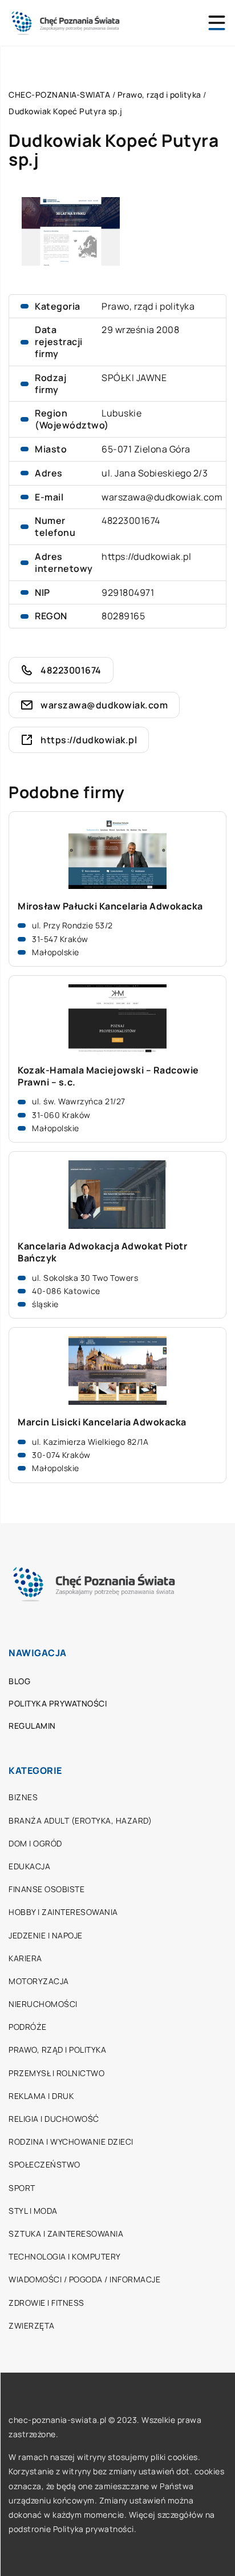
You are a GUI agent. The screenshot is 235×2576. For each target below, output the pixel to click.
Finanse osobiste (46, 1889)
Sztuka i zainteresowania (66, 2234)
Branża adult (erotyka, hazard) (80, 1820)
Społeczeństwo (44, 2164)
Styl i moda (33, 2211)
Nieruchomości (43, 2004)
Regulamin (32, 1726)
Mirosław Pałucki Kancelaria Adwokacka (110, 906)
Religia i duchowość (54, 2119)
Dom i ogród (35, 1843)
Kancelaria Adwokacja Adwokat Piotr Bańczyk (102, 1252)
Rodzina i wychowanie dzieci (71, 2142)
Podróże (28, 2027)
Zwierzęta (32, 2325)
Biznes (23, 1797)
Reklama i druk (41, 2096)
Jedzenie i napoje (46, 1935)
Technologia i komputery (65, 2256)
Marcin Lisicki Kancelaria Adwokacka (102, 1422)
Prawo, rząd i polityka (148, 306)
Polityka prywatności (58, 1703)
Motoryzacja (39, 1981)
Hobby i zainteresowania (63, 1912)
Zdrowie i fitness (46, 2303)
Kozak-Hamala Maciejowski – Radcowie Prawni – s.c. (108, 1076)
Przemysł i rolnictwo (56, 2073)
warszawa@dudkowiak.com (162, 497)
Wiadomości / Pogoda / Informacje (84, 2279)
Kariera (25, 1958)
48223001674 (131, 520)
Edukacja (29, 1866)
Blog (19, 1681)
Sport (22, 2188)
